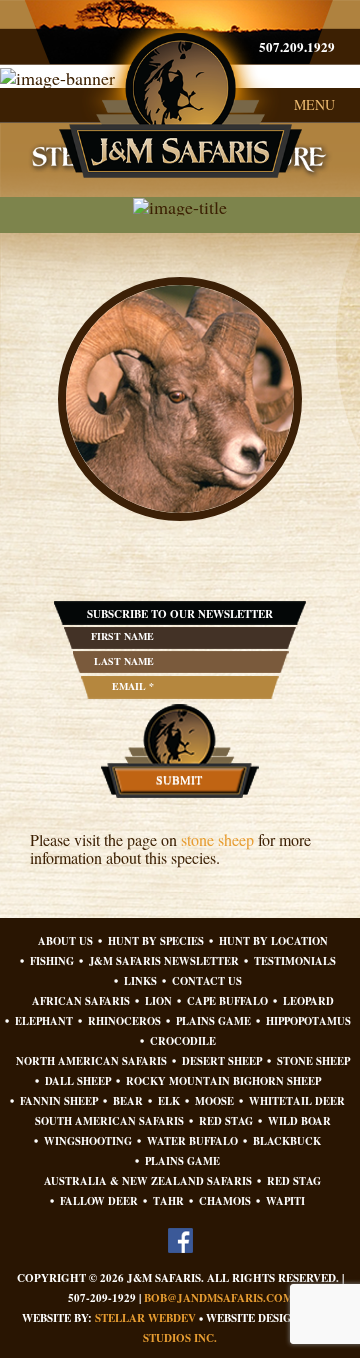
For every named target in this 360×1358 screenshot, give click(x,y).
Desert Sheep (222, 1061)
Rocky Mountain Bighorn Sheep (223, 1081)
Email (133, 686)
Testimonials (295, 961)
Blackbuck (287, 1141)
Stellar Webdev (145, 1318)
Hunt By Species (156, 941)
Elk (169, 1101)
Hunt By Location (273, 941)
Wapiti (285, 1201)
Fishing (52, 961)
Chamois (225, 1201)
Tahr (168, 1201)
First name (122, 636)
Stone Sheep (313, 1061)
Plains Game (213, 1021)
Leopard (308, 1001)
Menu (314, 104)
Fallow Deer (99, 1201)
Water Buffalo (192, 1141)
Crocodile (183, 1041)
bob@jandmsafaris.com (218, 1298)
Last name (124, 661)
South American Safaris (109, 1121)
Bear (128, 1101)
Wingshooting (88, 1141)
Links (140, 981)
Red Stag (226, 1121)
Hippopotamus (308, 1021)
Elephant (44, 1021)
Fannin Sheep (59, 1101)
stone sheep (217, 839)
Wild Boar (299, 1121)
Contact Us (207, 981)
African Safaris (81, 1001)
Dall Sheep (78, 1081)
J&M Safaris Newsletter (164, 961)
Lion (158, 1001)
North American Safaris (91, 1061)
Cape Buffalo (227, 1001)
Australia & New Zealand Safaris (148, 1181)
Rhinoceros (124, 1021)
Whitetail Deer (297, 1101)
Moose (214, 1101)
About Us (65, 941)
